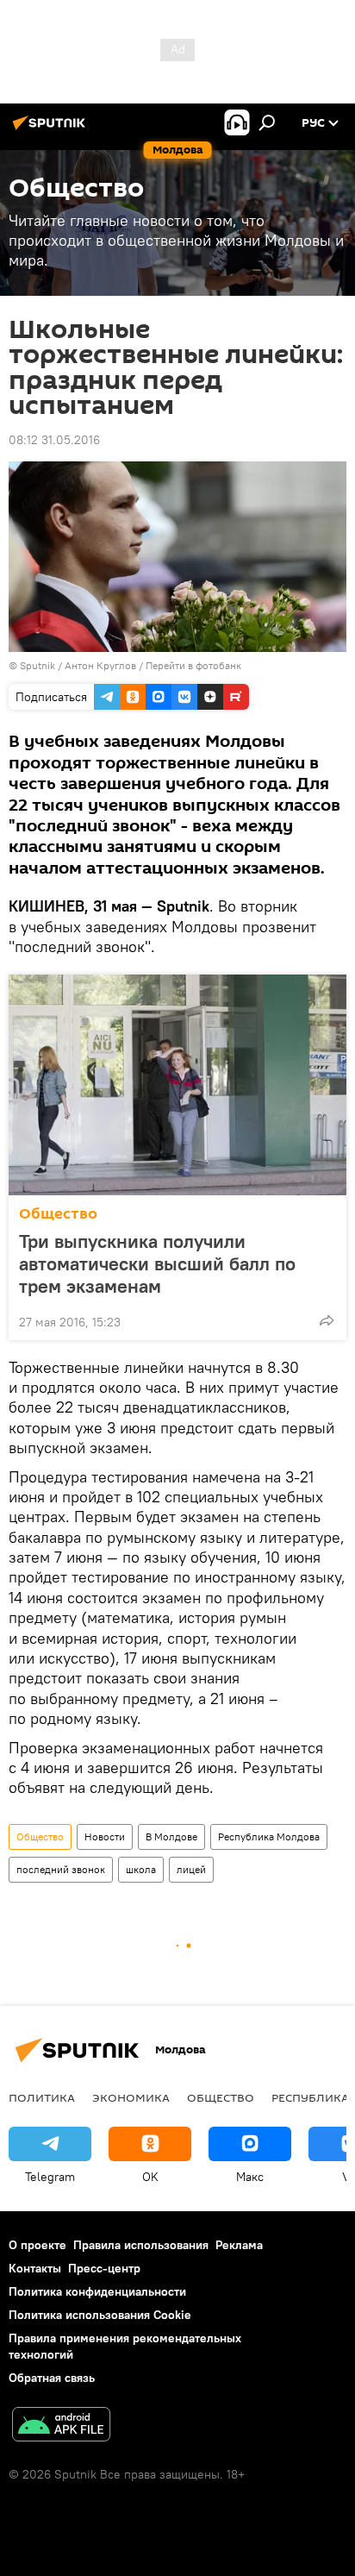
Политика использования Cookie (100, 2315)
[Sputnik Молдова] (52, 129)
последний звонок (61, 1869)
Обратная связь (52, 2378)
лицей (191, 1869)
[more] (327, 1320)
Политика (42, 2097)
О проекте (37, 2245)
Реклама (239, 2245)
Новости (105, 1836)
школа (141, 1869)
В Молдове (171, 1836)
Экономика (131, 2097)
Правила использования (141, 2245)
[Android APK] (61, 2426)
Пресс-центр (104, 2268)
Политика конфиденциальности (97, 2291)
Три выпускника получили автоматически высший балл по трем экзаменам (157, 1263)
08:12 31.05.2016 (54, 440)
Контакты (35, 2268)
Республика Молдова (269, 1836)
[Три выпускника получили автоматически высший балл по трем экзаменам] (177, 1085)
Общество (58, 1214)
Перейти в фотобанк (193, 665)
